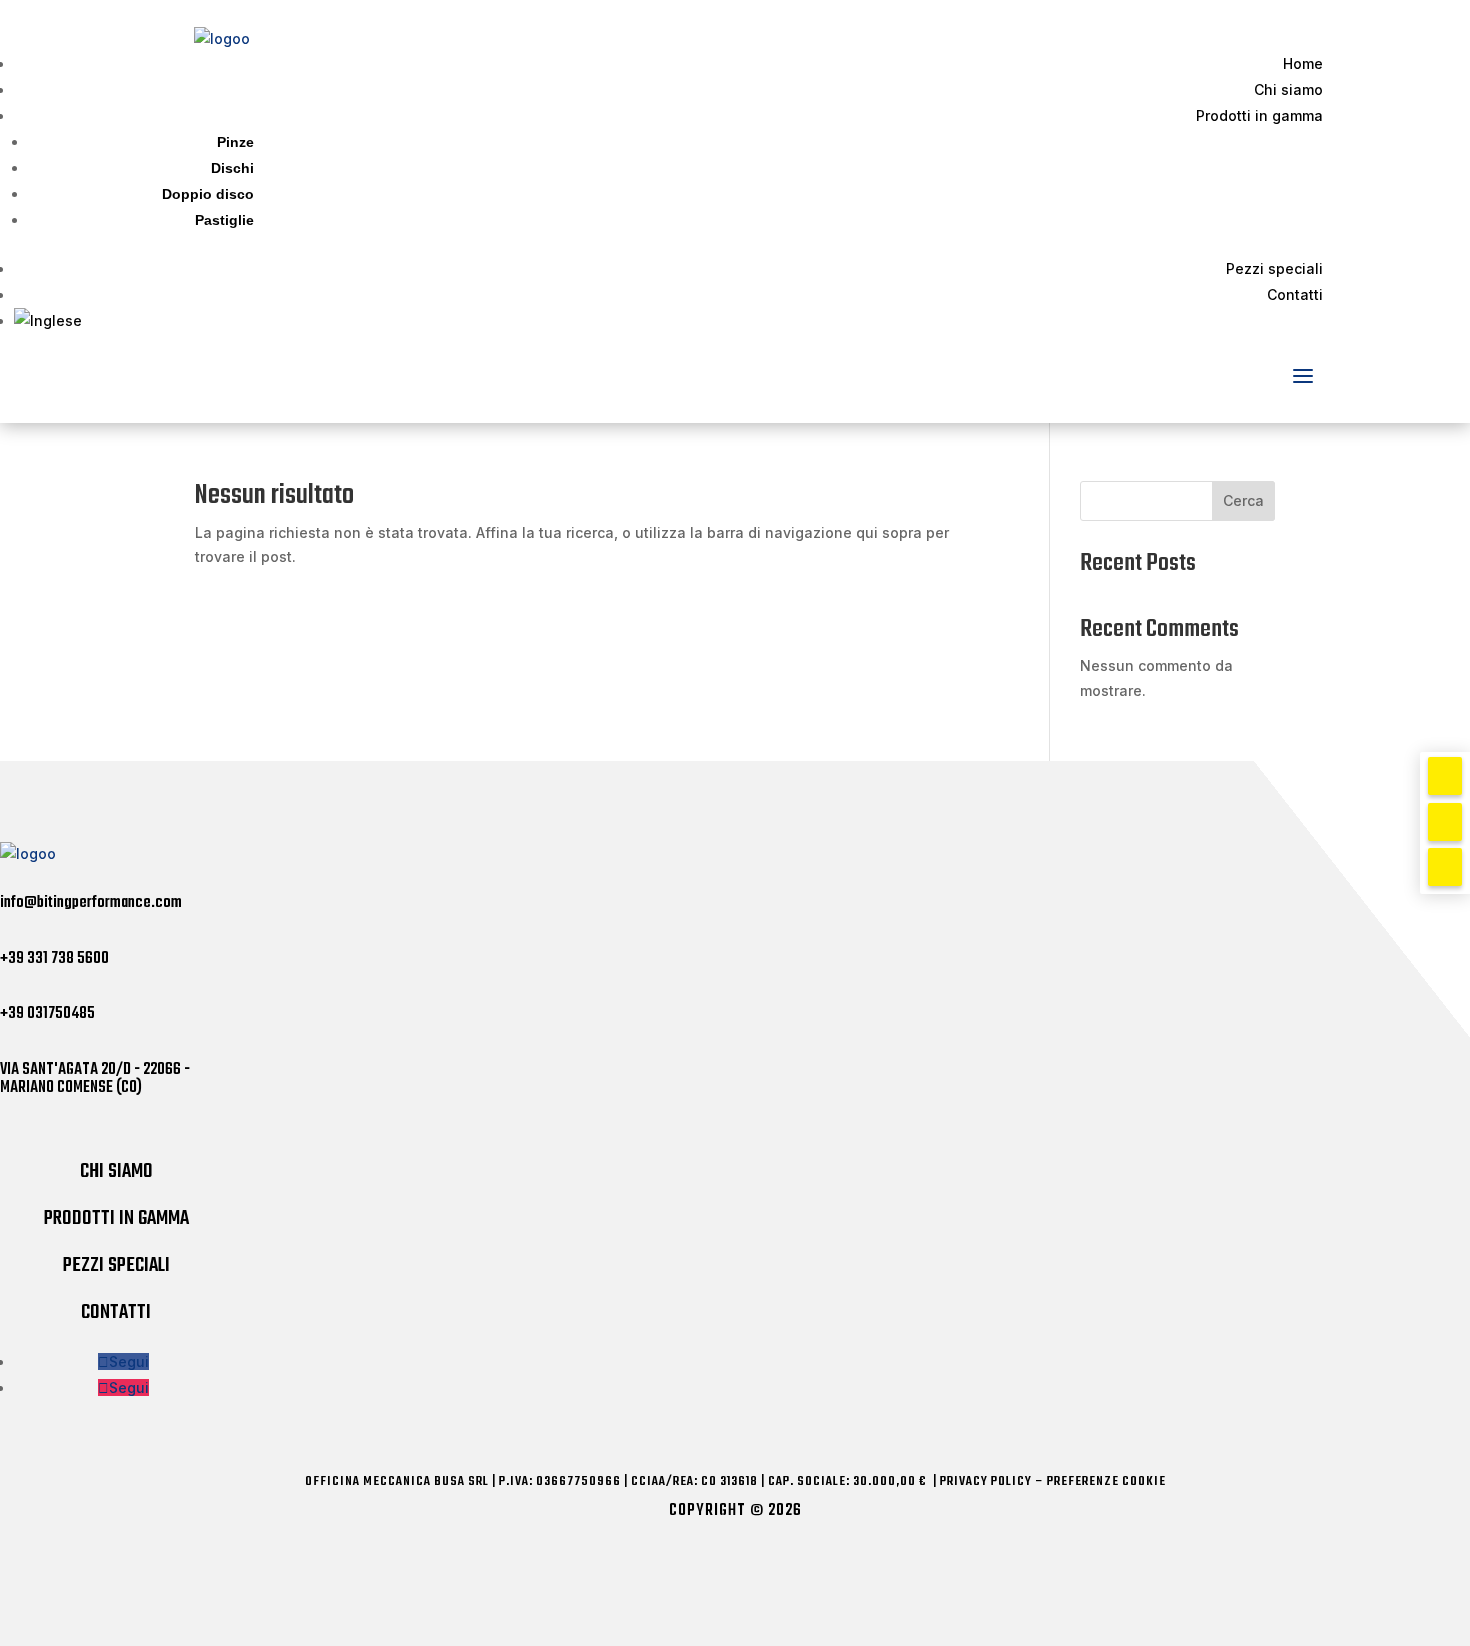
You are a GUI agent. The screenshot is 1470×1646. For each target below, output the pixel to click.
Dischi (232, 168)
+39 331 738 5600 (54, 959)
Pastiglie (224, 220)
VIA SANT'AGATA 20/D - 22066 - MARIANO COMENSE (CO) (95, 1079)
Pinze (235, 142)
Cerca (1243, 500)
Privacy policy (986, 1481)
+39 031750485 (47, 1014)
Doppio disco (208, 194)
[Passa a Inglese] (668, 321)
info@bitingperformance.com (91, 903)
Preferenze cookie (1106, 1481)
